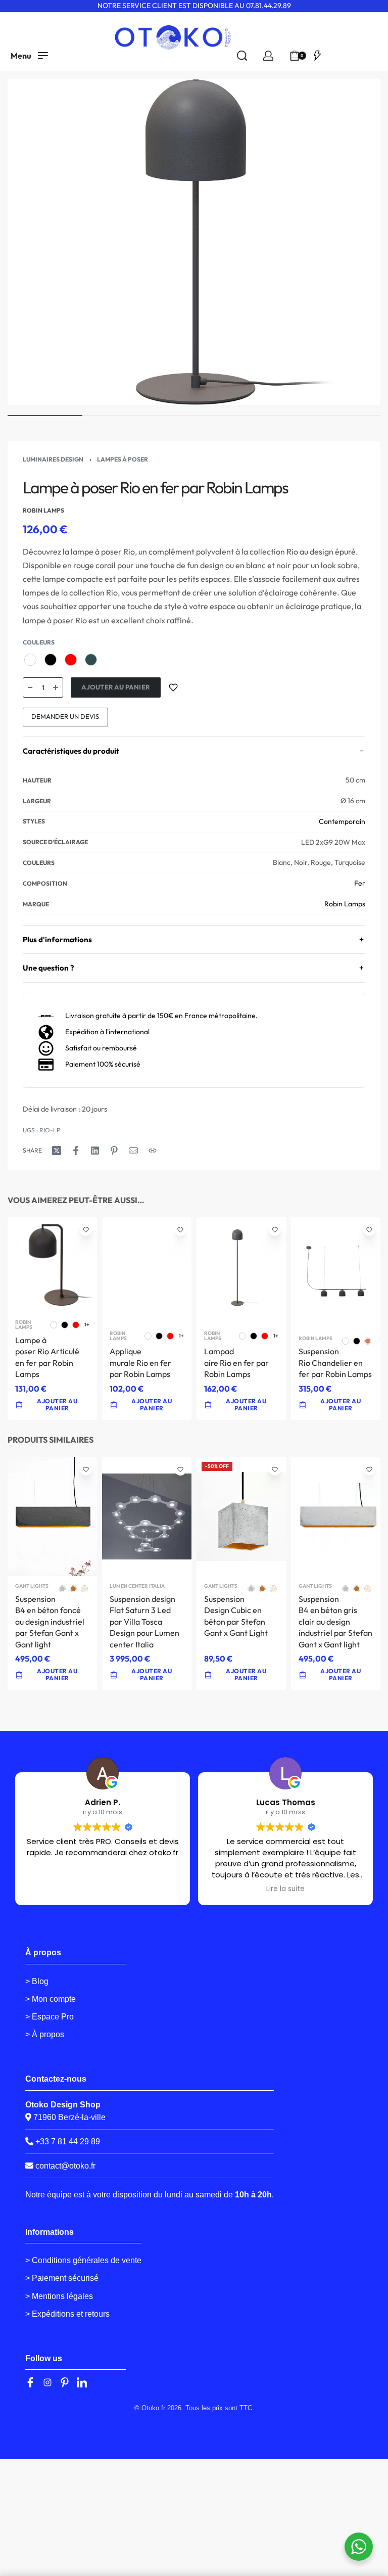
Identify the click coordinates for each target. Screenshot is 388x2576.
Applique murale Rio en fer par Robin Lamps (140, 1363)
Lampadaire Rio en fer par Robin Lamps (236, 1363)
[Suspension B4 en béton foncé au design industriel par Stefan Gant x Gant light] (52, 1516)
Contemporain (342, 821)
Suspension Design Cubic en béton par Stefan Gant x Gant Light (236, 1616)
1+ (87, 1325)
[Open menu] (29, 56)
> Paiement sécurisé (62, 2278)
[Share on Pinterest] (114, 1151)
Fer (360, 883)
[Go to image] (45, 416)
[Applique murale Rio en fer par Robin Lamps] (147, 1270)
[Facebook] (30, 2382)
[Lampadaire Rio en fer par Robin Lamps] (241, 1270)
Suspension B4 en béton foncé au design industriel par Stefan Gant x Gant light (50, 1622)
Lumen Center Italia (137, 1586)
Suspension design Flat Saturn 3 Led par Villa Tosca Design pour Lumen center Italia (144, 1622)
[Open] (317, 56)
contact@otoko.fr (65, 2166)
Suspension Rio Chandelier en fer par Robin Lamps (335, 1363)
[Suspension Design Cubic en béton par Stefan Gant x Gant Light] (241, 1516)
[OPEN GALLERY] (194, 242)
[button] (147, 1675)
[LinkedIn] (82, 2382)
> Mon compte (51, 1999)
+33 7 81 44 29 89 (67, 2142)
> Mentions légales (59, 2296)
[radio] (30, 660)
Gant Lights (32, 1586)
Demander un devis (65, 716)
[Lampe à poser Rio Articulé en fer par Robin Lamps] (52, 1265)
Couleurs (39, 642)
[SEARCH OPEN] (242, 56)
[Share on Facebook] (76, 1151)
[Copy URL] (153, 1151)
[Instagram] (47, 2382)
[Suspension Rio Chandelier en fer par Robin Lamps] (336, 1273)
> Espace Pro (50, 2017)
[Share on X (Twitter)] (57, 1151)
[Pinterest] (65, 2382)
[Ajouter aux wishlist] (173, 687)
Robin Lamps (345, 904)
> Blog (37, 1981)
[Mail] (133, 1151)
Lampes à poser (123, 459)
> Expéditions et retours (67, 2314)
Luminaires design (53, 459)
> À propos (45, 2034)
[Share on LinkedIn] (95, 1151)
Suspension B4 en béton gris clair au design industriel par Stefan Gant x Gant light (335, 1622)
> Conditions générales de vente (83, 2260)
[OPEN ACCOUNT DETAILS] (268, 56)
